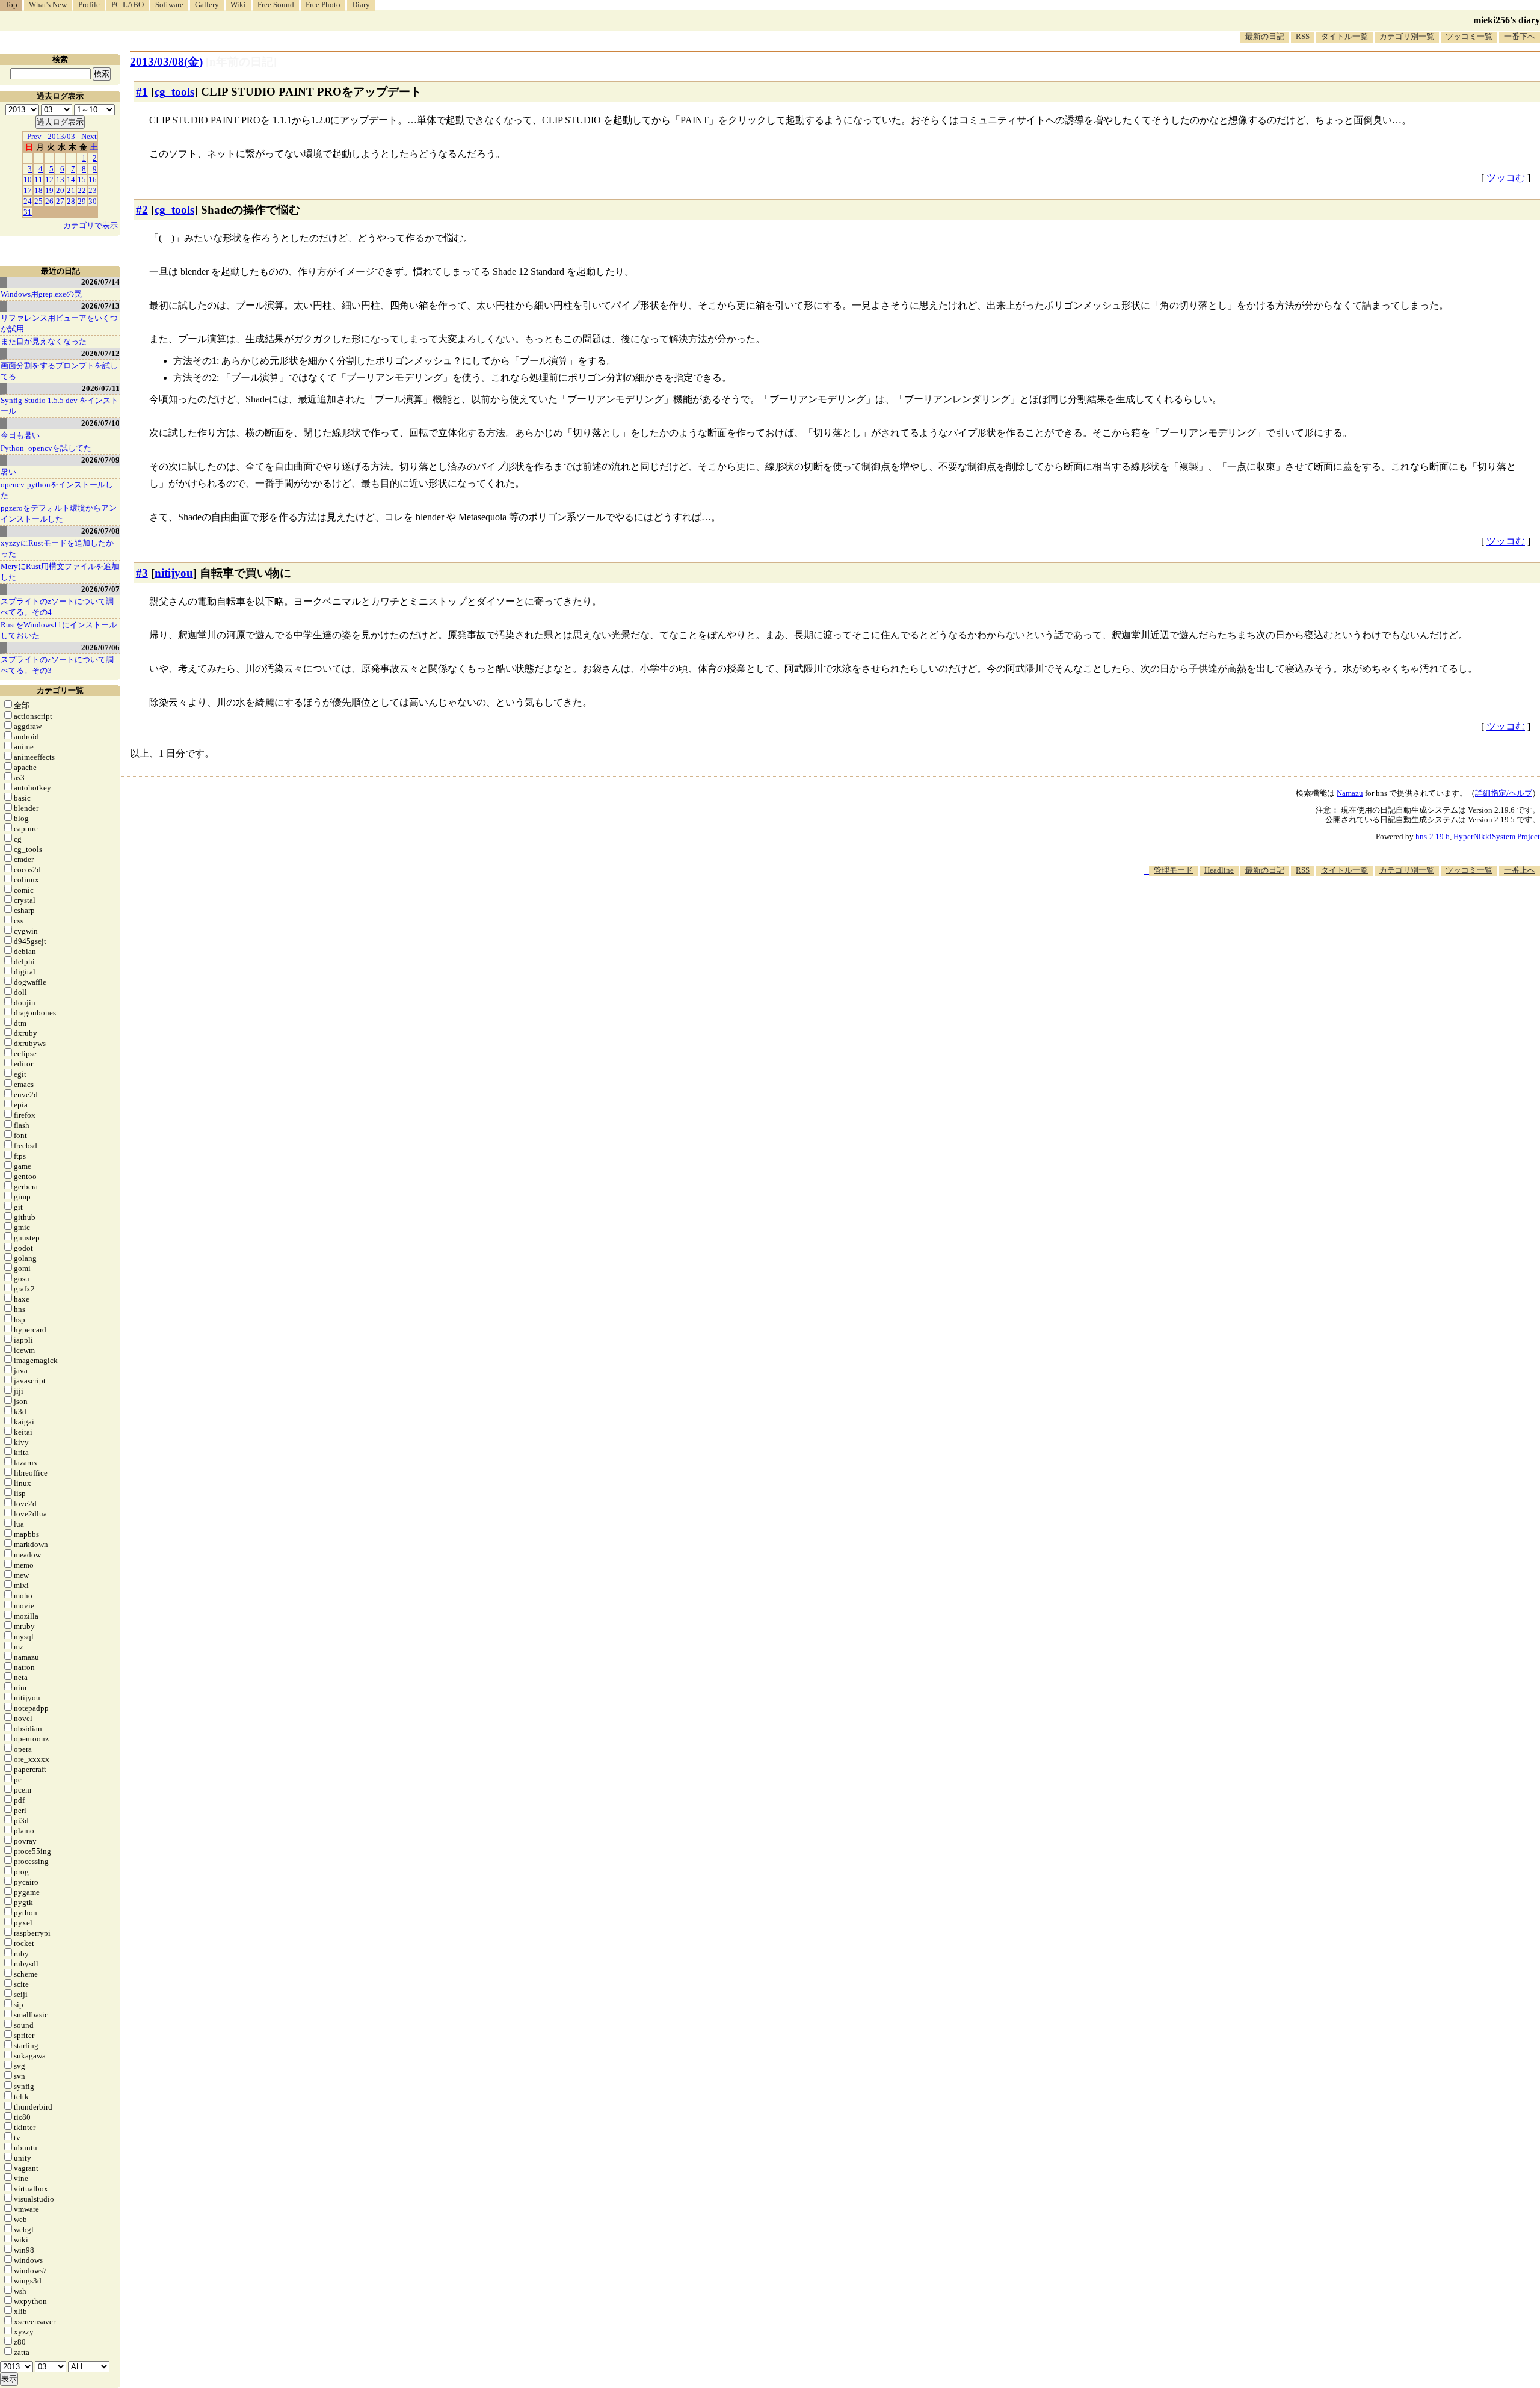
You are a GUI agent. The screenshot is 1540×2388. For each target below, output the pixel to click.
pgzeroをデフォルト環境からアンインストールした (59, 513)
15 (82, 180)
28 (71, 201)
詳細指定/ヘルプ (1504, 793)
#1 (142, 92)
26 (49, 201)
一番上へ (1520, 870)
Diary (361, 5)
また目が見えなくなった (44, 341)
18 (38, 190)
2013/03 (61, 136)
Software (169, 5)
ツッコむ (1506, 178)
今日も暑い (20, 435)
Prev (34, 136)
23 (93, 190)
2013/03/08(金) (166, 62)
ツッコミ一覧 (1469, 36)
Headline (1219, 870)
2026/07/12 (100, 353)
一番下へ (1520, 36)
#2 (142, 210)
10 (28, 180)
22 (82, 190)
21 (71, 190)
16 (93, 180)
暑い (8, 472)
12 (49, 180)
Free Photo (323, 5)
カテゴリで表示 (91, 225)
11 (38, 180)
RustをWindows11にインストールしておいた (59, 630)
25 (38, 201)
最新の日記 (1265, 36)
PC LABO (128, 5)
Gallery (207, 5)
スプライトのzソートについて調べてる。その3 (57, 665)
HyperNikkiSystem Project (1497, 836)
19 (49, 190)
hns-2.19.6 (1433, 836)
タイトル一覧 (1344, 36)
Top (11, 5)
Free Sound (276, 5)
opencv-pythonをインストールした (57, 490)
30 (93, 201)
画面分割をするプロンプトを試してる (59, 371)
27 (60, 201)
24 (28, 201)
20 (60, 190)
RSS (1303, 36)
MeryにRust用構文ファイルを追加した (60, 572)
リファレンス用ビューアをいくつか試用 (59, 323)
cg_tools (174, 92)
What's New (48, 5)
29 (82, 201)
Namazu (1350, 793)
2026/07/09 (100, 460)
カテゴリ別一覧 (1407, 36)
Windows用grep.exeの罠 (41, 294)
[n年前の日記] (241, 62)
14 (71, 180)
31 (28, 212)
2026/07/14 (100, 282)
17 (28, 190)
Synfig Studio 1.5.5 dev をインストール (60, 406)
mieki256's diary (1507, 20)
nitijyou (174, 573)
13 (60, 180)
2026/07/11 (101, 388)
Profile (89, 5)
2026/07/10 (100, 423)
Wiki (238, 5)
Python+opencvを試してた (46, 448)
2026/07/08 (100, 531)
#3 (142, 573)
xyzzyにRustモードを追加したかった (57, 548)
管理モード (1173, 870)
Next (89, 136)
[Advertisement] (1321, 913)
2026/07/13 (100, 306)
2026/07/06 (100, 648)
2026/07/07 (100, 589)
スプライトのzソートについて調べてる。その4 (57, 607)
